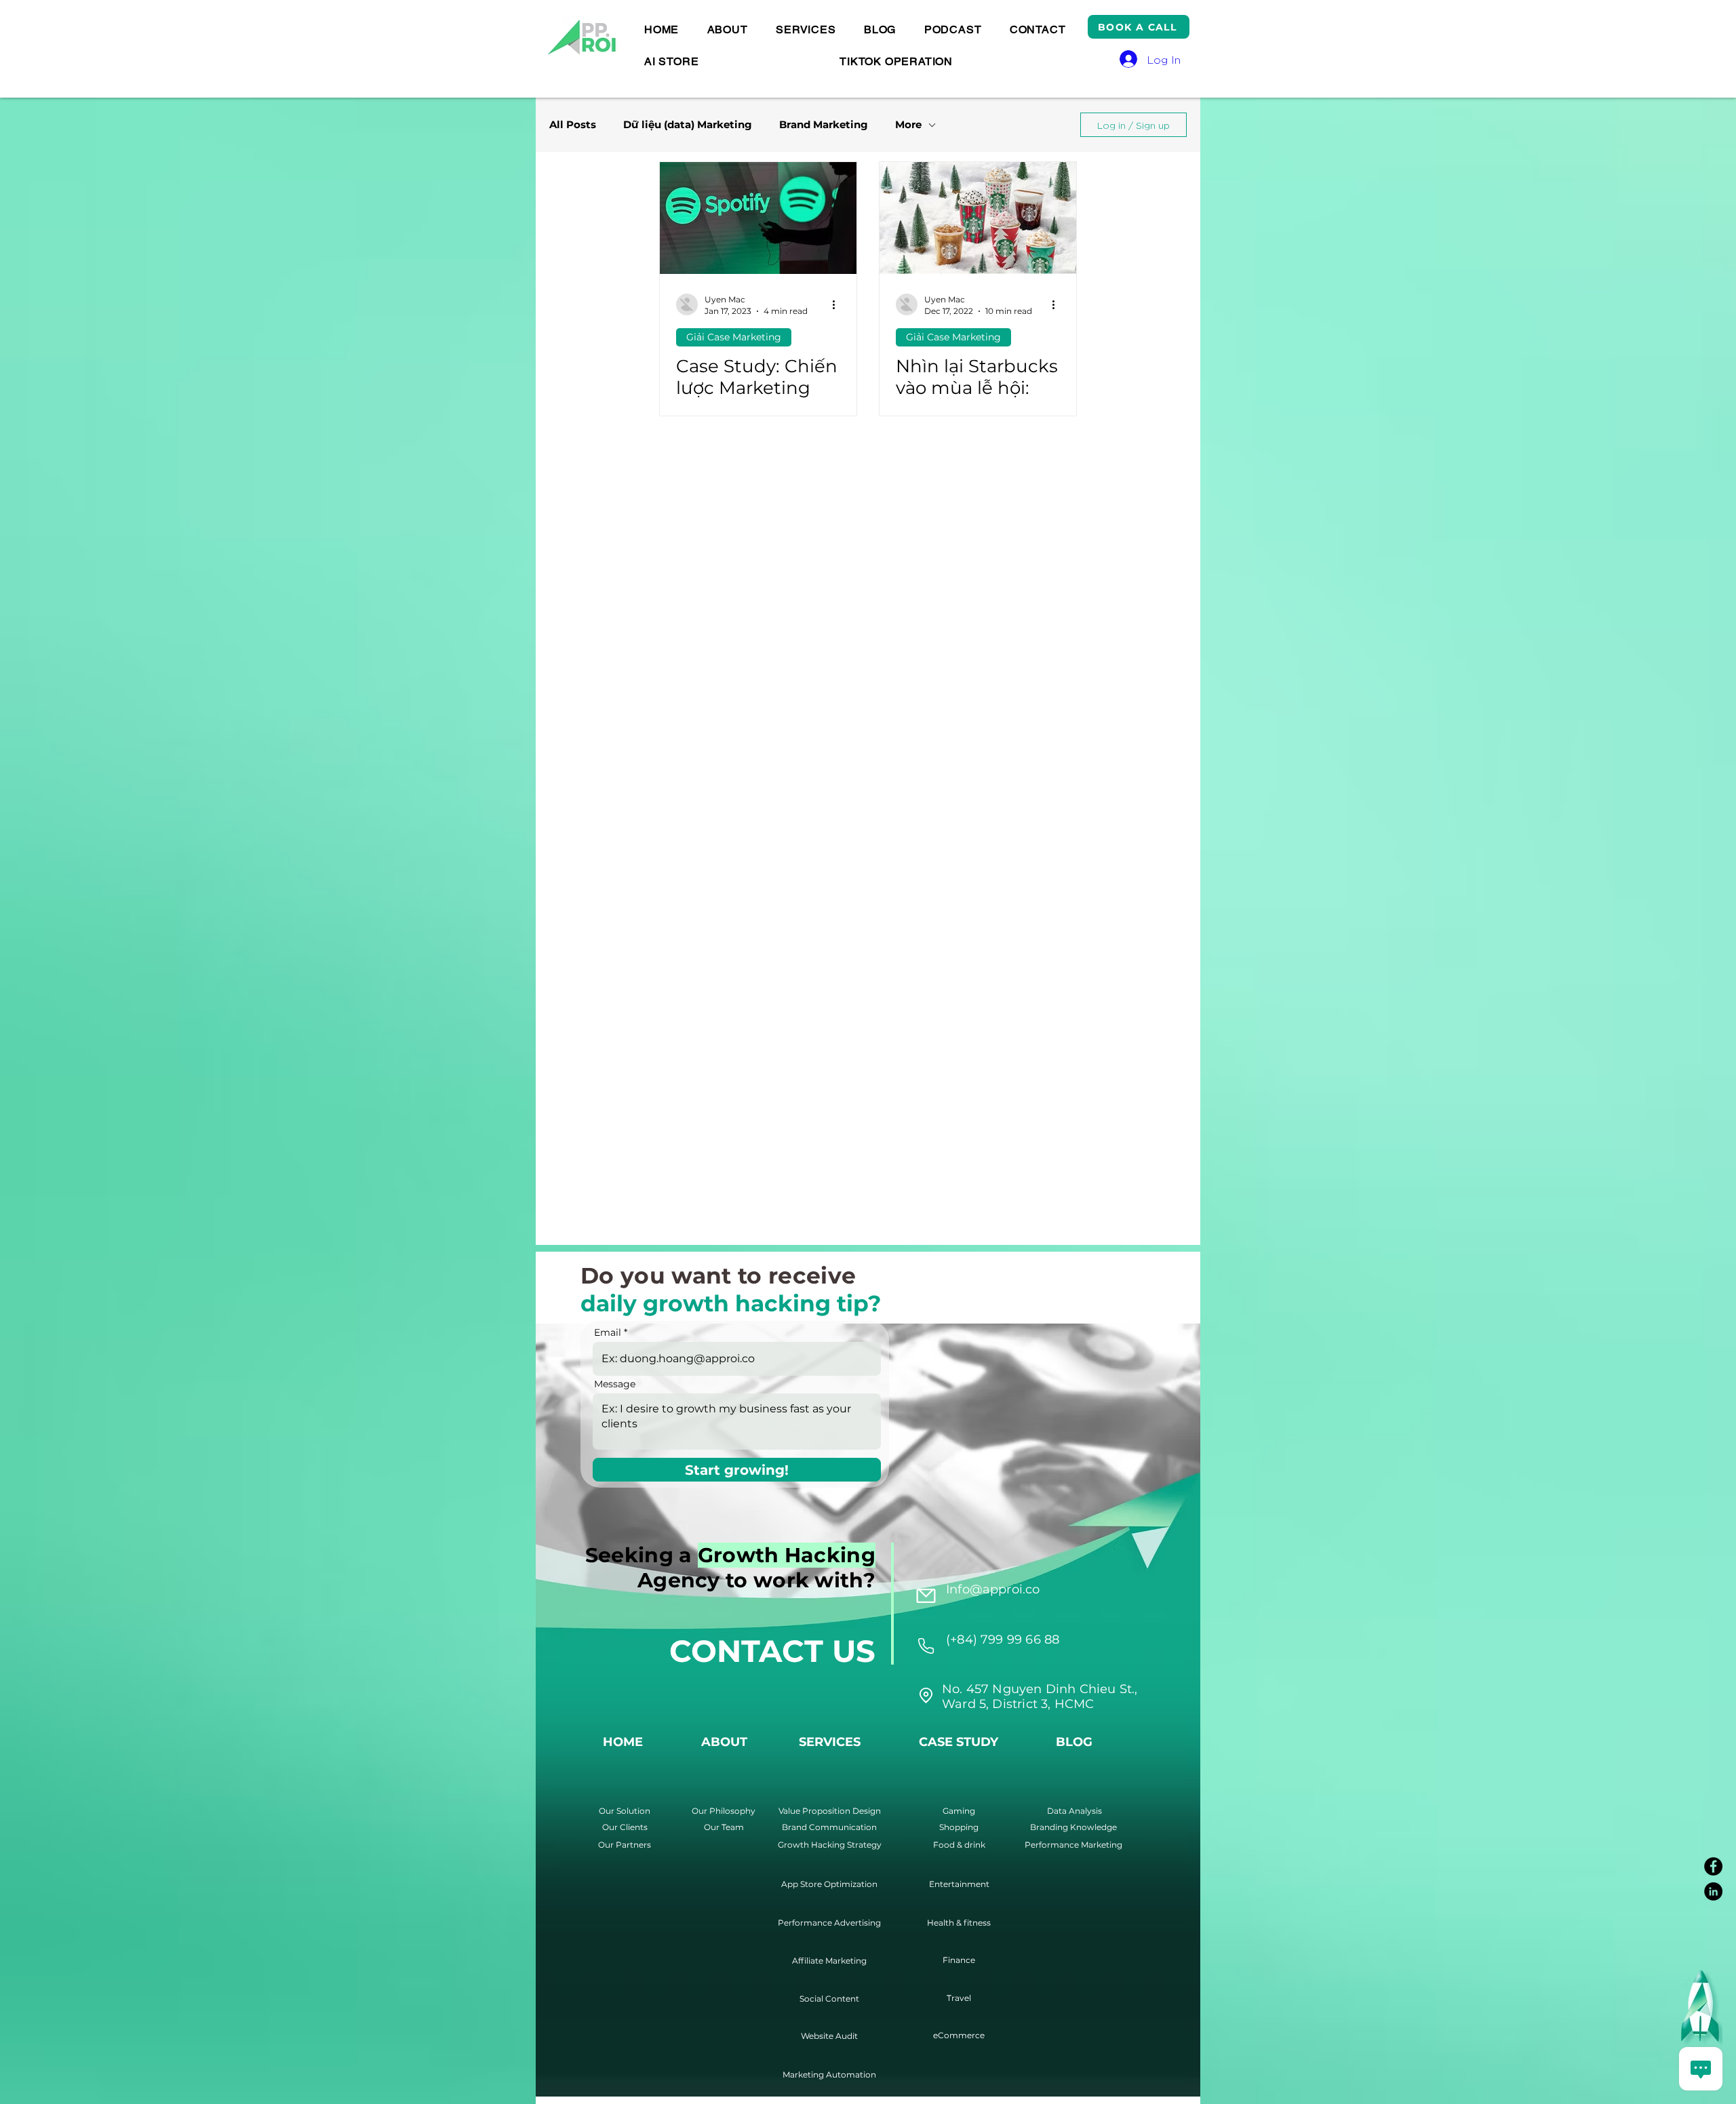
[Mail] (926, 1595)
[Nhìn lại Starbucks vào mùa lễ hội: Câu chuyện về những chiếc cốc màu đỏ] (978, 218)
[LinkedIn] (1713, 1891)
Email (608, 1332)
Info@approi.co (993, 1589)
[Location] (926, 1646)
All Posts (573, 125)
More (908, 125)
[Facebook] (1713, 1866)
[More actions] (838, 304)
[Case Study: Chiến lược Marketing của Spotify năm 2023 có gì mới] (758, 218)
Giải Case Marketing (734, 337)
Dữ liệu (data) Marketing (688, 125)
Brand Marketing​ (824, 125)
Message (615, 1384)
